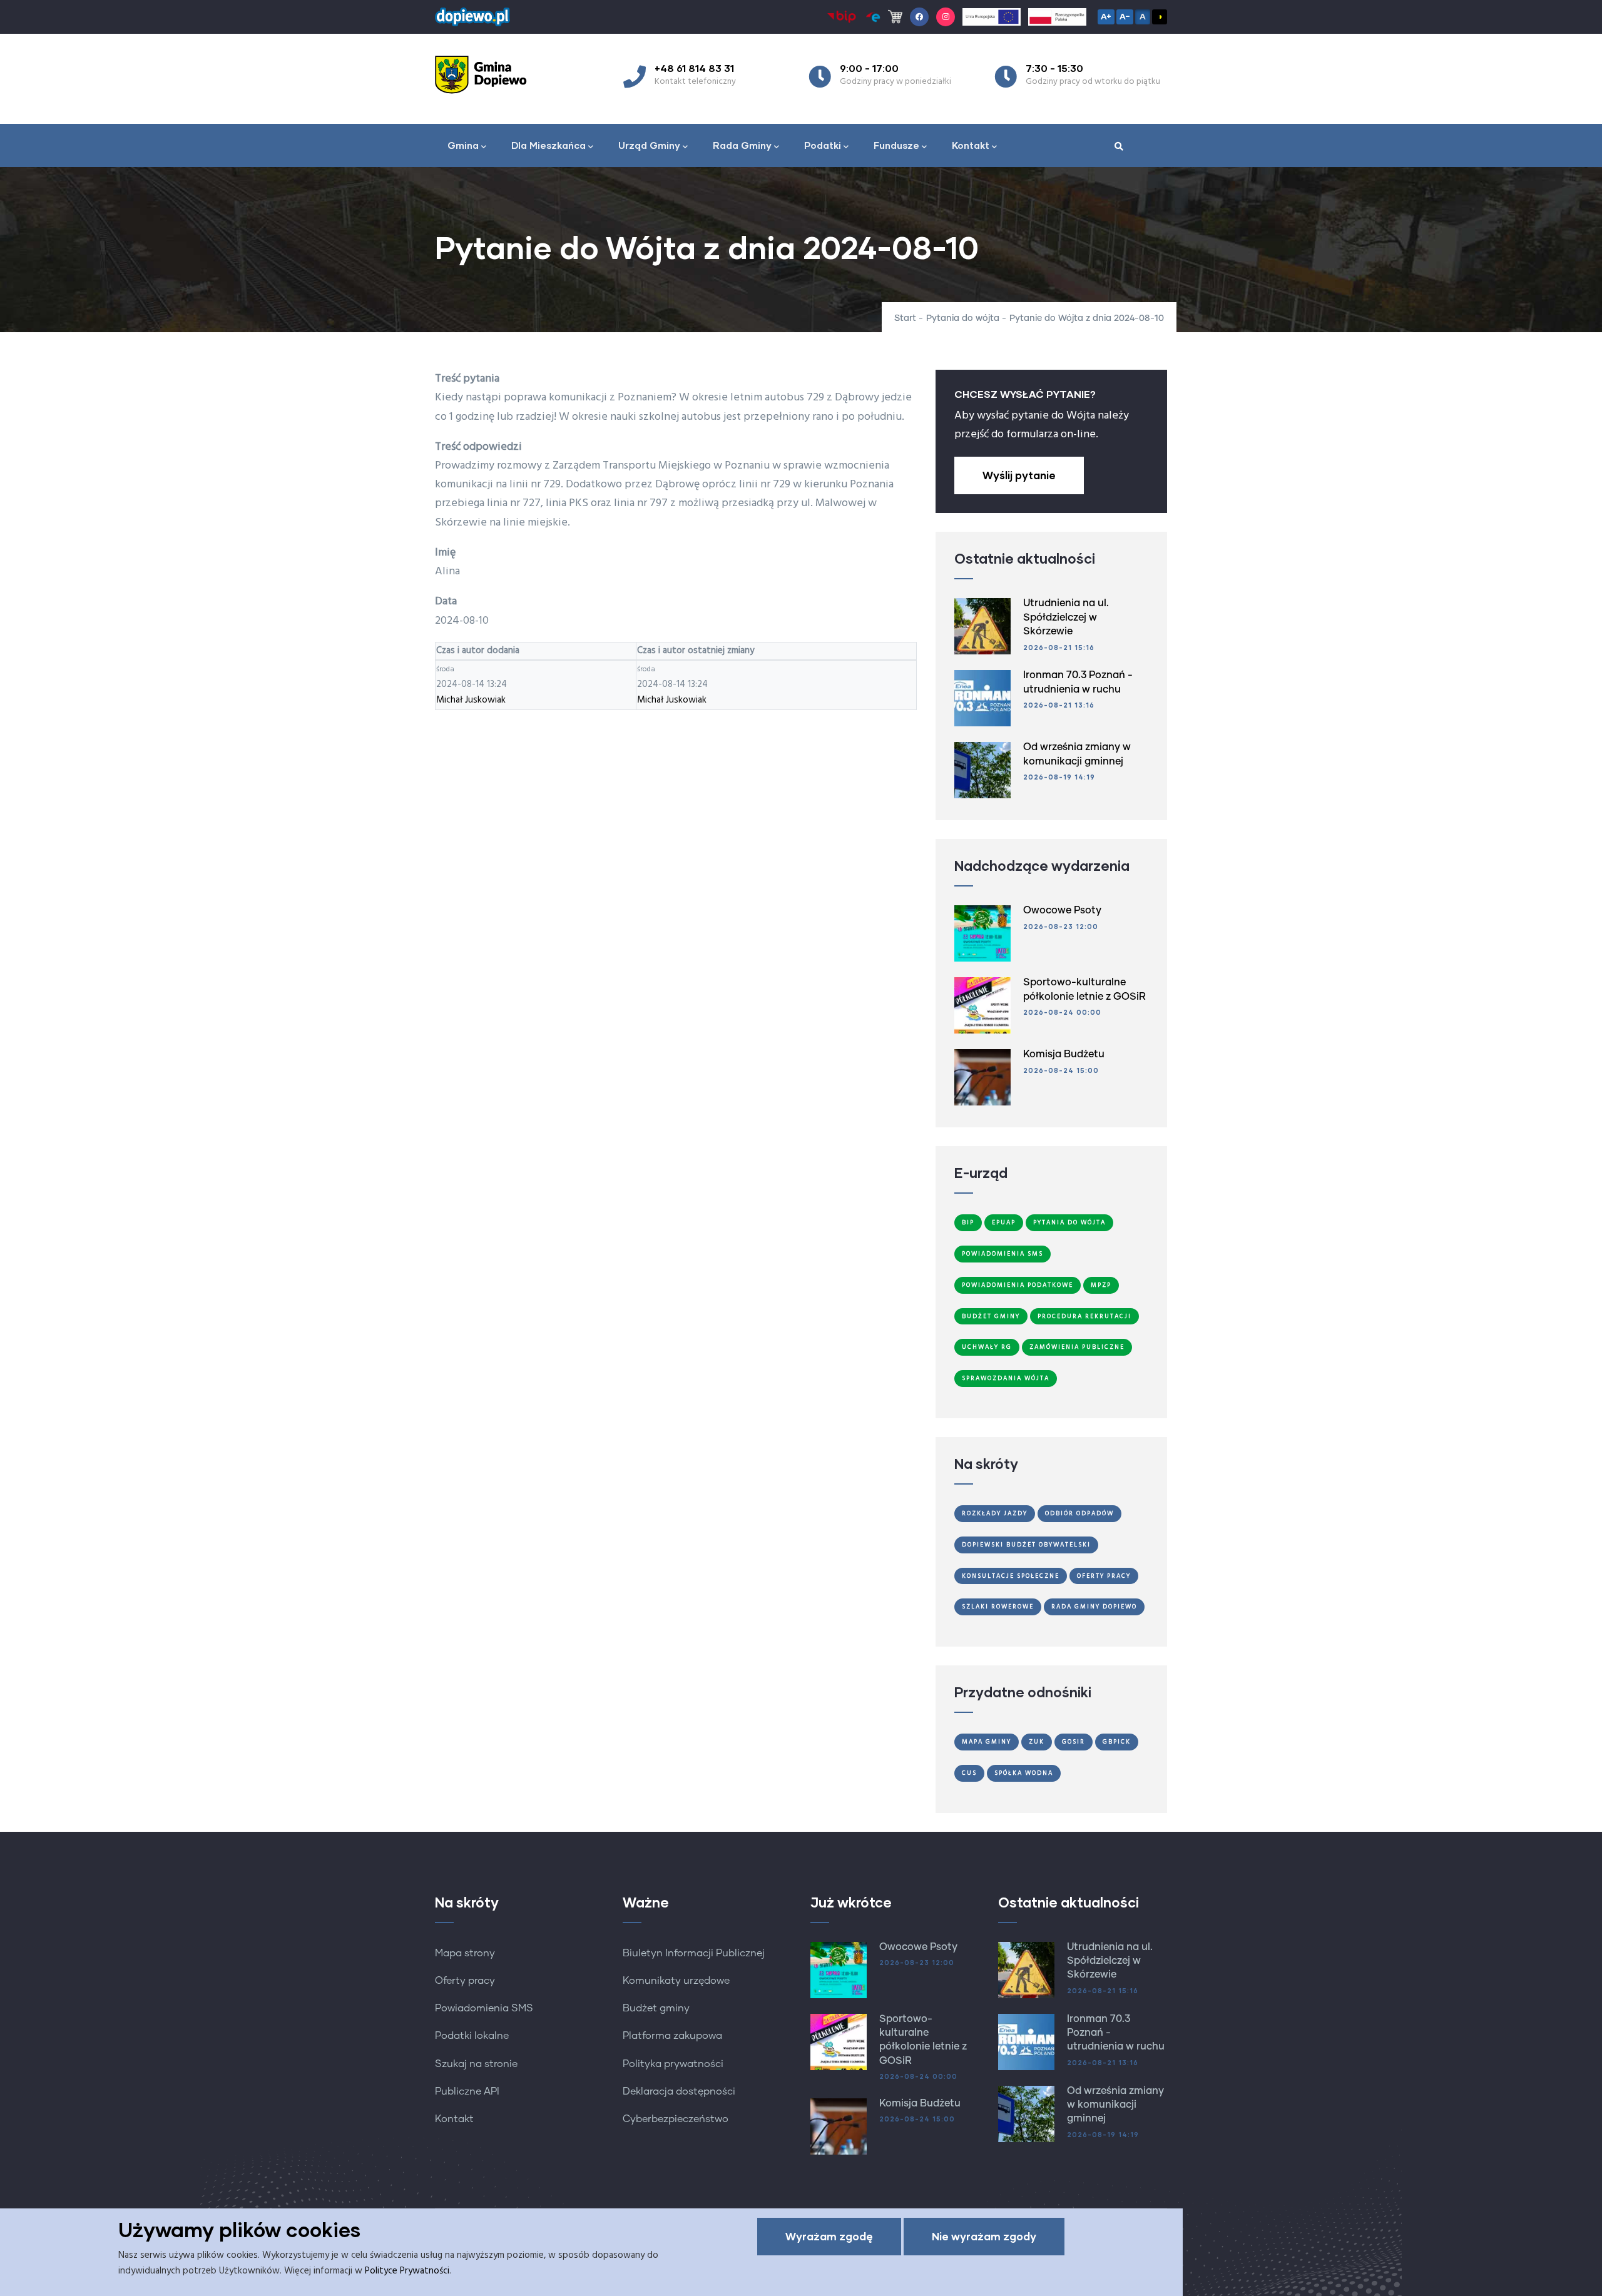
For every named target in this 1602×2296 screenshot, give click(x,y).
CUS (969, 1773)
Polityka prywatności (673, 2064)
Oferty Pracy (1104, 1576)
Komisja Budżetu (1064, 1054)
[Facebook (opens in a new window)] (919, 17)
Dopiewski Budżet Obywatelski (1026, 1545)
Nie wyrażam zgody (984, 2236)
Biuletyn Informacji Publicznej (694, 1953)
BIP (968, 1222)
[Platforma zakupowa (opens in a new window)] (895, 17)
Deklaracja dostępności (679, 2091)
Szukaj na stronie (476, 2064)
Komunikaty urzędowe (676, 1981)
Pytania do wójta (963, 318)
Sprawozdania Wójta (1006, 1378)
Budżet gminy (656, 2008)
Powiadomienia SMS (1003, 1254)
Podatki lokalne (472, 2036)
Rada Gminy (742, 145)
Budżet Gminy (991, 1316)
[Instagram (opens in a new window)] (946, 17)
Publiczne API (467, 2091)
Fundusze (896, 145)
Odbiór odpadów (1079, 1513)
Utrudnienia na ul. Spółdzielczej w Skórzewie (1066, 617)
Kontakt (971, 145)
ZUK (1037, 1742)
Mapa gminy (987, 1742)
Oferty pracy (465, 1981)
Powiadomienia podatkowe (1018, 1285)
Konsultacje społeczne (1011, 1576)
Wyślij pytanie (1019, 475)
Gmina (463, 145)
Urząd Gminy (649, 145)
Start (905, 318)
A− (1125, 16)
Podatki (823, 145)
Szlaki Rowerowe (998, 1607)
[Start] (485, 74)
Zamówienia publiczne (1077, 1347)
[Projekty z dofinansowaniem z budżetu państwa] (1057, 17)
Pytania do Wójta (1069, 1222)
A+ (1106, 16)
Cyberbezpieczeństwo (676, 2119)
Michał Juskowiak (471, 700)
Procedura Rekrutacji (1084, 1316)
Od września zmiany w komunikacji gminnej (1115, 2105)
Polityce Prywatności (407, 2271)
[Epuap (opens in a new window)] (873, 17)
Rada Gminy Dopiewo (1094, 1607)
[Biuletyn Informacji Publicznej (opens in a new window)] (842, 17)
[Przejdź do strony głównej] (472, 14)
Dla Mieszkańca (548, 145)
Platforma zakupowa (672, 2036)
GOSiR (1074, 1742)
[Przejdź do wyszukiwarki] (1119, 147)
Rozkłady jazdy (995, 1513)
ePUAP (1004, 1222)
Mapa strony (465, 1953)
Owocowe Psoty (1062, 910)
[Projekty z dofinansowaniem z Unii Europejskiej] (992, 17)
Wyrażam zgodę (829, 2236)
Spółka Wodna (1024, 1773)
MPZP (1101, 1285)
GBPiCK (1117, 1742)
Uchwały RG (987, 1347)
